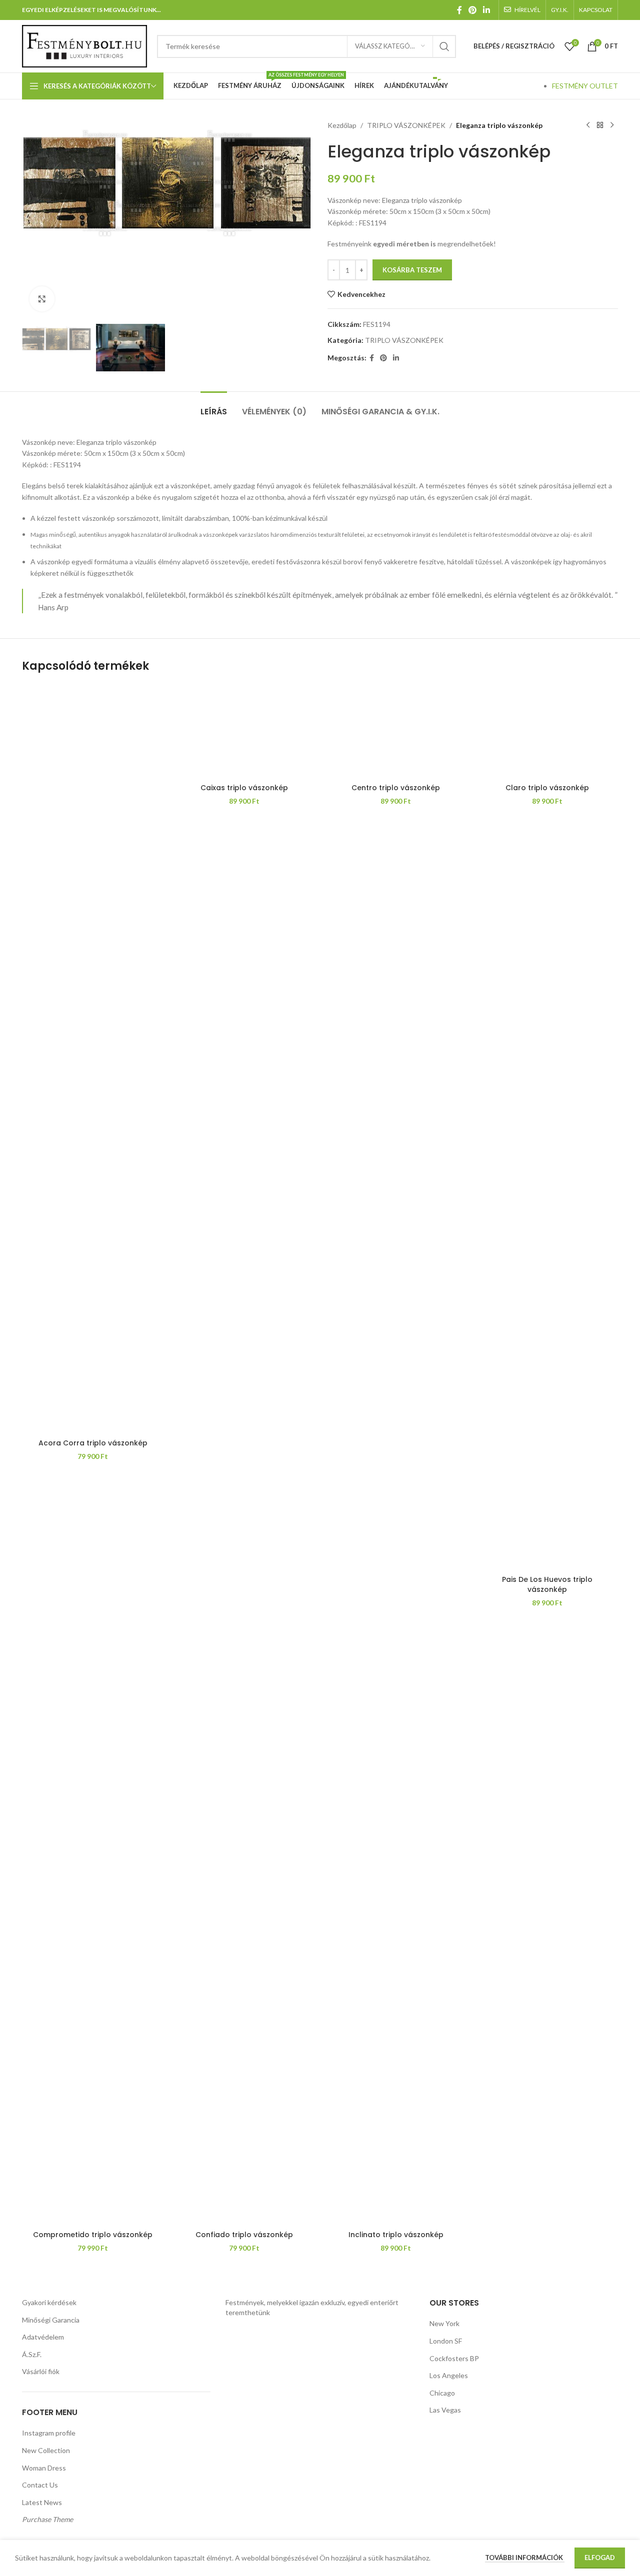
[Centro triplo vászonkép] (396, 731)
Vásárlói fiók (41, 2371)
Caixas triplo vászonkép (244, 788)
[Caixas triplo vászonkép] (244, 731)
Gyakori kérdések (49, 2302)
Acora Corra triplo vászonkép (93, 1443)
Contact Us (40, 2485)
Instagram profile (49, 2433)
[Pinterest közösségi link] (472, 10)
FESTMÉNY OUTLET (585, 86)
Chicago (442, 2393)
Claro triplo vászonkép (547, 788)
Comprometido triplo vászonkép (93, 2235)
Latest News (42, 2502)
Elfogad (600, 2558)
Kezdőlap (342, 125)
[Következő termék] (612, 125)
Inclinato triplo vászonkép (396, 2235)
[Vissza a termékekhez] (600, 125)
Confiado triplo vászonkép (244, 2235)
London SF (446, 2341)
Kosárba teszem (412, 270)
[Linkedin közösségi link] (487, 10)
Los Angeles (449, 2375)
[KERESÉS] (444, 46)
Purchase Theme (47, 2519)
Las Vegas (445, 2410)
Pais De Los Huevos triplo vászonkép (547, 1584)
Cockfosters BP (454, 2358)
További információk (525, 2558)
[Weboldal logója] (84, 45)
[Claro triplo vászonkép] (547, 731)
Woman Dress (44, 2468)
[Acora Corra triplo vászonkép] (93, 1059)
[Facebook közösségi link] (459, 10)
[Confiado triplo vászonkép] (244, 1851)
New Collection (46, 2450)
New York (444, 2323)
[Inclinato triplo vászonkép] (396, 1851)
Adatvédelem (43, 2337)
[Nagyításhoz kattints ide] (42, 299)
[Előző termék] (588, 125)
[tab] (214, 407)
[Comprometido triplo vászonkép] (93, 1851)
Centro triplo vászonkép (396, 788)
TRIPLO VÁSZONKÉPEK (406, 125)
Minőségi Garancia (51, 2320)
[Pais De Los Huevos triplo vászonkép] (547, 1523)
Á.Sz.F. (32, 2354)
